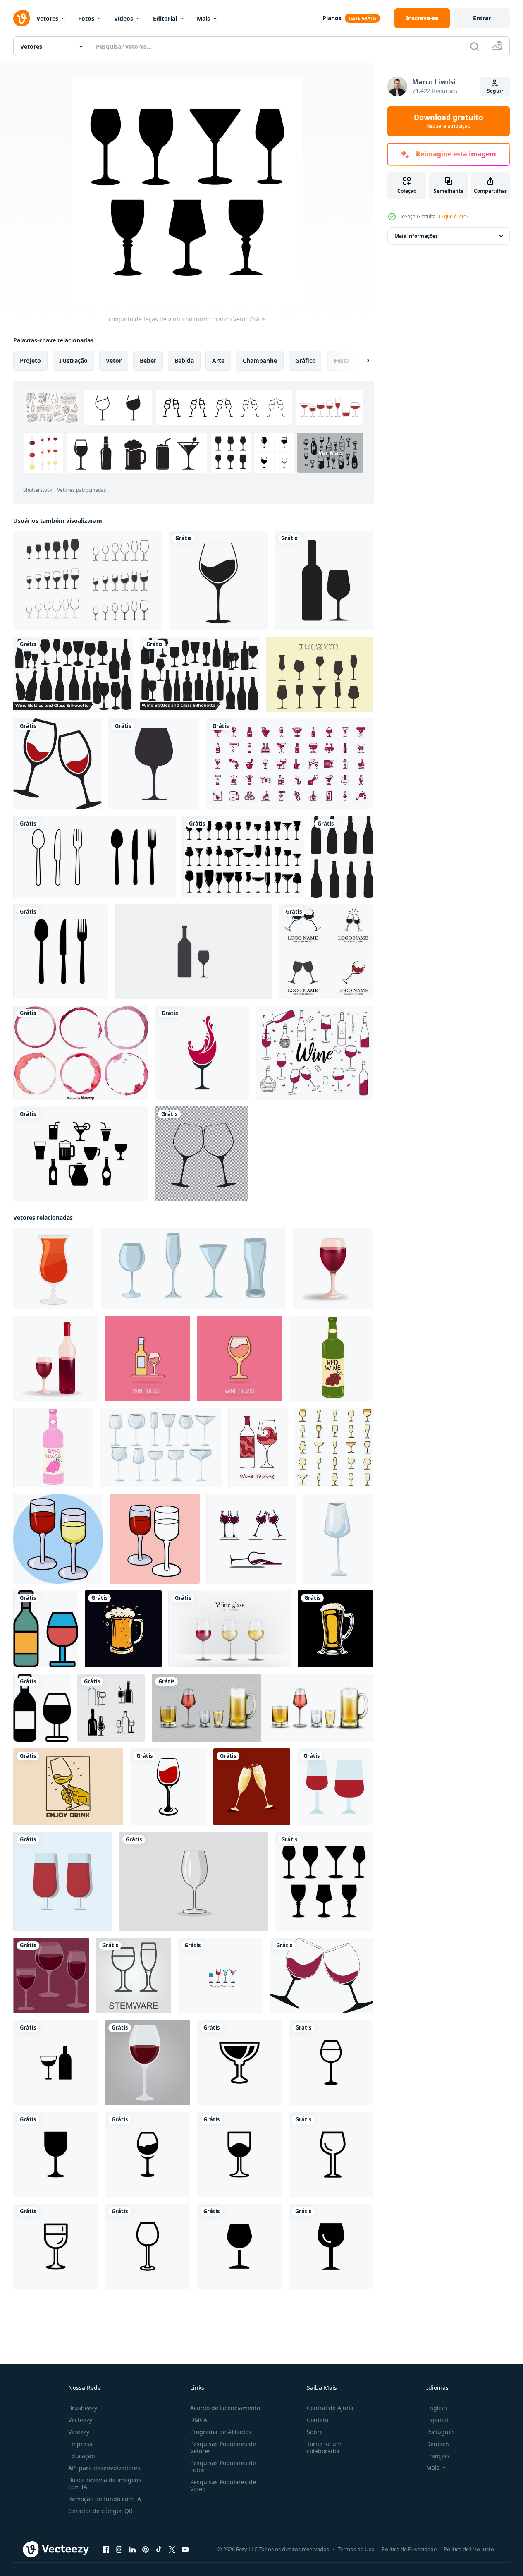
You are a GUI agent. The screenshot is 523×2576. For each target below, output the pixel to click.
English (437, 2408)
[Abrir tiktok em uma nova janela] (159, 2550)
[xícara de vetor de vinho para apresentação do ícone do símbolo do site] (63, 1882)
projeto (30, 360)
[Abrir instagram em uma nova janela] (119, 2550)
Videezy (79, 2432)
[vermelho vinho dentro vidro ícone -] (54, 1269)
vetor (114, 360)
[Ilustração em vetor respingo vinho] (202, 1053)
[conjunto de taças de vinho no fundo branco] (324, 1882)
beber (148, 360)
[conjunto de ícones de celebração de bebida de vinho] (290, 764)
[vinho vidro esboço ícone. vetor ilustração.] (133, 1976)
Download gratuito (449, 121)
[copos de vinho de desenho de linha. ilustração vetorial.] (220, 1976)
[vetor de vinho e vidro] (324, 580)
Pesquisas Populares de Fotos (223, 2466)
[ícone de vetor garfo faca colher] (61, 952)
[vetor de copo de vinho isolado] (168, 1787)
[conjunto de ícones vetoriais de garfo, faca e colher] (94, 857)
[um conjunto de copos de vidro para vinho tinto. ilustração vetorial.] (51, 1976)
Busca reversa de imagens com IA (105, 2483)
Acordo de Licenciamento (225, 2408)
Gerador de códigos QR (100, 2511)
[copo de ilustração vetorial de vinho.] (148, 2063)
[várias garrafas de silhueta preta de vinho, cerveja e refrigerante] (342, 857)
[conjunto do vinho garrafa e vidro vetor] (111, 1708)
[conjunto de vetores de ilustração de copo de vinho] (251, 1539)
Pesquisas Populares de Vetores (223, 2447)
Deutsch (438, 2444)
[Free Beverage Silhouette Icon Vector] (81, 1154)
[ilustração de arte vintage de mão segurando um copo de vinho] (68, 1787)
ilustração (73, 360)
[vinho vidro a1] (239, 2063)
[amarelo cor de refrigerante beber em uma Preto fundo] (123, 1629)
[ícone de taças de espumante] (202, 1154)
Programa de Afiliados (221, 2432)
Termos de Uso (356, 2549)
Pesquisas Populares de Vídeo (223, 2485)
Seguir (495, 91)
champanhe (260, 360)
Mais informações (416, 236)
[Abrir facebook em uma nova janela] (106, 2550)
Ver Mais (331, 453)
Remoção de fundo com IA (105, 2499)
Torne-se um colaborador (324, 2447)
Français (438, 2456)
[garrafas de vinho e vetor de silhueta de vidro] (73, 674)
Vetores (47, 18)
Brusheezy (83, 2408)
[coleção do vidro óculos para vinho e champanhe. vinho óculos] (161, 1447)
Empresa (80, 2444)
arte (218, 360)
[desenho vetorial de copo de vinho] (193, 1882)
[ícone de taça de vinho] (154, 764)
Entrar (482, 18)
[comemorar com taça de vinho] (252, 1787)
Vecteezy (80, 2420)
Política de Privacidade (409, 2549)
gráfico (306, 360)
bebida (184, 360)
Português (441, 2432)
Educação (81, 2456)
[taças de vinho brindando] (57, 764)
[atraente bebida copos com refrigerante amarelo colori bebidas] (336, 1629)
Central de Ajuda (330, 2408)
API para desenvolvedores (104, 2468)
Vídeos (124, 18)
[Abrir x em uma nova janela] (172, 2550)
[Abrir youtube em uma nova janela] (185, 2550)
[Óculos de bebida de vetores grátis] (320, 674)
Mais (203, 18)
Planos (332, 18)
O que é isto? (454, 217)
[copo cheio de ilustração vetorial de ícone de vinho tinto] (218, 580)
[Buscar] (475, 46)
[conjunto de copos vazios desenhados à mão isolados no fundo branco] (193, 1269)
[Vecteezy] (21, 18)
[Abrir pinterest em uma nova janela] (146, 2550)
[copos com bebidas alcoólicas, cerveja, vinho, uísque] (263, 1708)
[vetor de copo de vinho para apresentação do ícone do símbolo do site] (335, 1787)
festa (342, 360)
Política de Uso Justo (469, 2549)
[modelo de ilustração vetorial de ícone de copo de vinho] (326, 952)
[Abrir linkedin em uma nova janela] (132, 2550)
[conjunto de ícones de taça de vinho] (88, 580)
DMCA (199, 2420)
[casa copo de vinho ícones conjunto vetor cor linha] (334, 1447)
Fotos (86, 18)
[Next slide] (361, 361)
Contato (318, 2420)
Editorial (165, 18)
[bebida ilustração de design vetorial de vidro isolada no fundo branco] (243, 857)
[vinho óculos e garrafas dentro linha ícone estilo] (46, 1629)
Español (437, 2420)
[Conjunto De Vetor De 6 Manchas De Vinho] (81, 1053)
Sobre (315, 2432)
